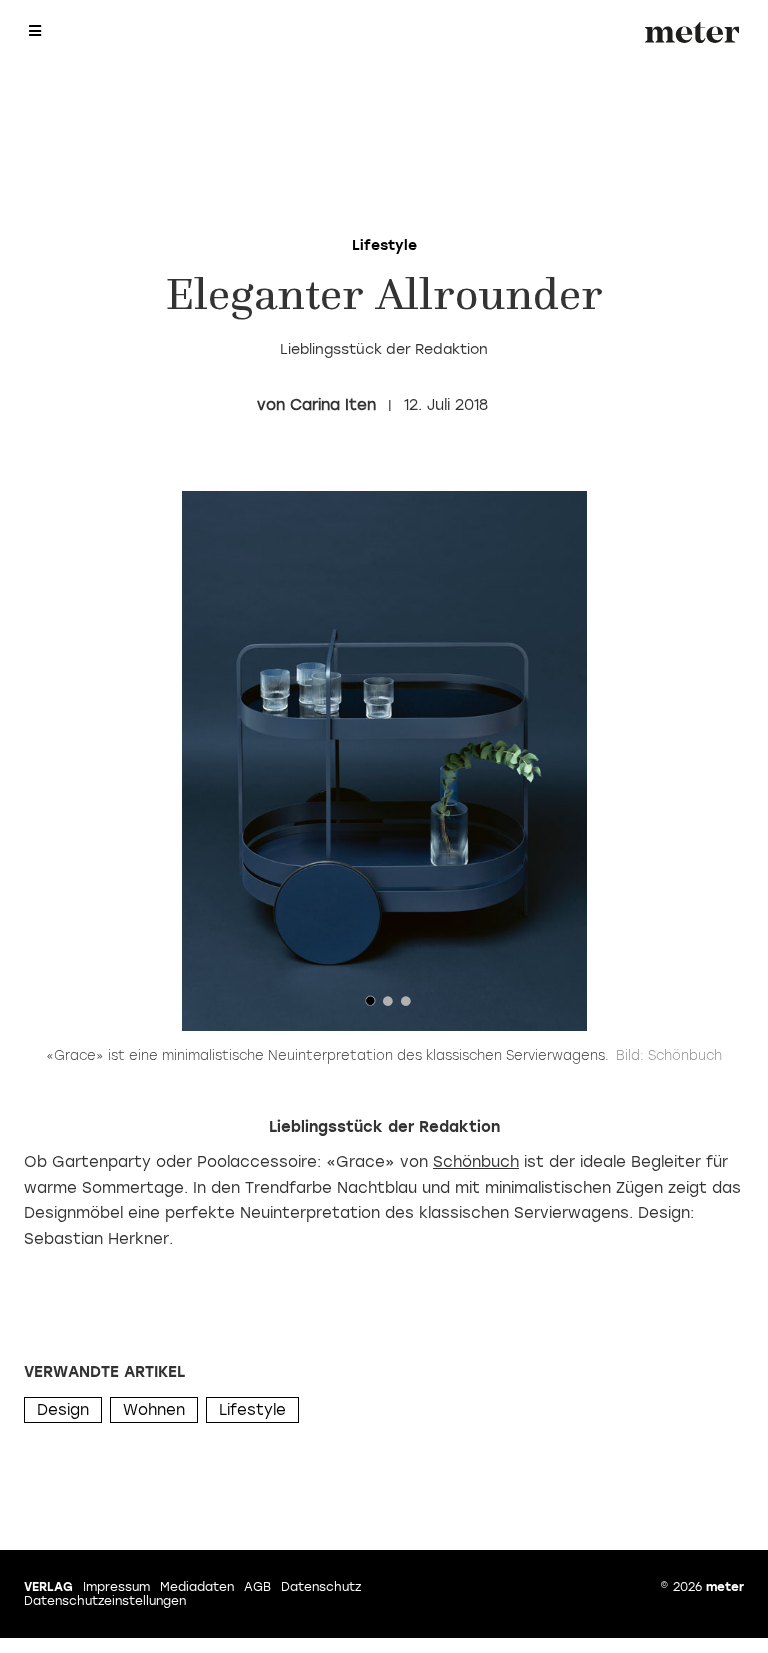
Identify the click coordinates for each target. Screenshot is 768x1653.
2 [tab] (388, 1006)
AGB (257, 1587)
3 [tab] (406, 1006)
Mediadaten (197, 1587)
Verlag (48, 1587)
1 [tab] (370, 1006)
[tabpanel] (384, 761)
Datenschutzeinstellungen (105, 1601)
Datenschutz (321, 1587)
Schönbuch (476, 1162)
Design (63, 1410)
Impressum (116, 1587)
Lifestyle (252, 1410)
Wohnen (154, 1410)
